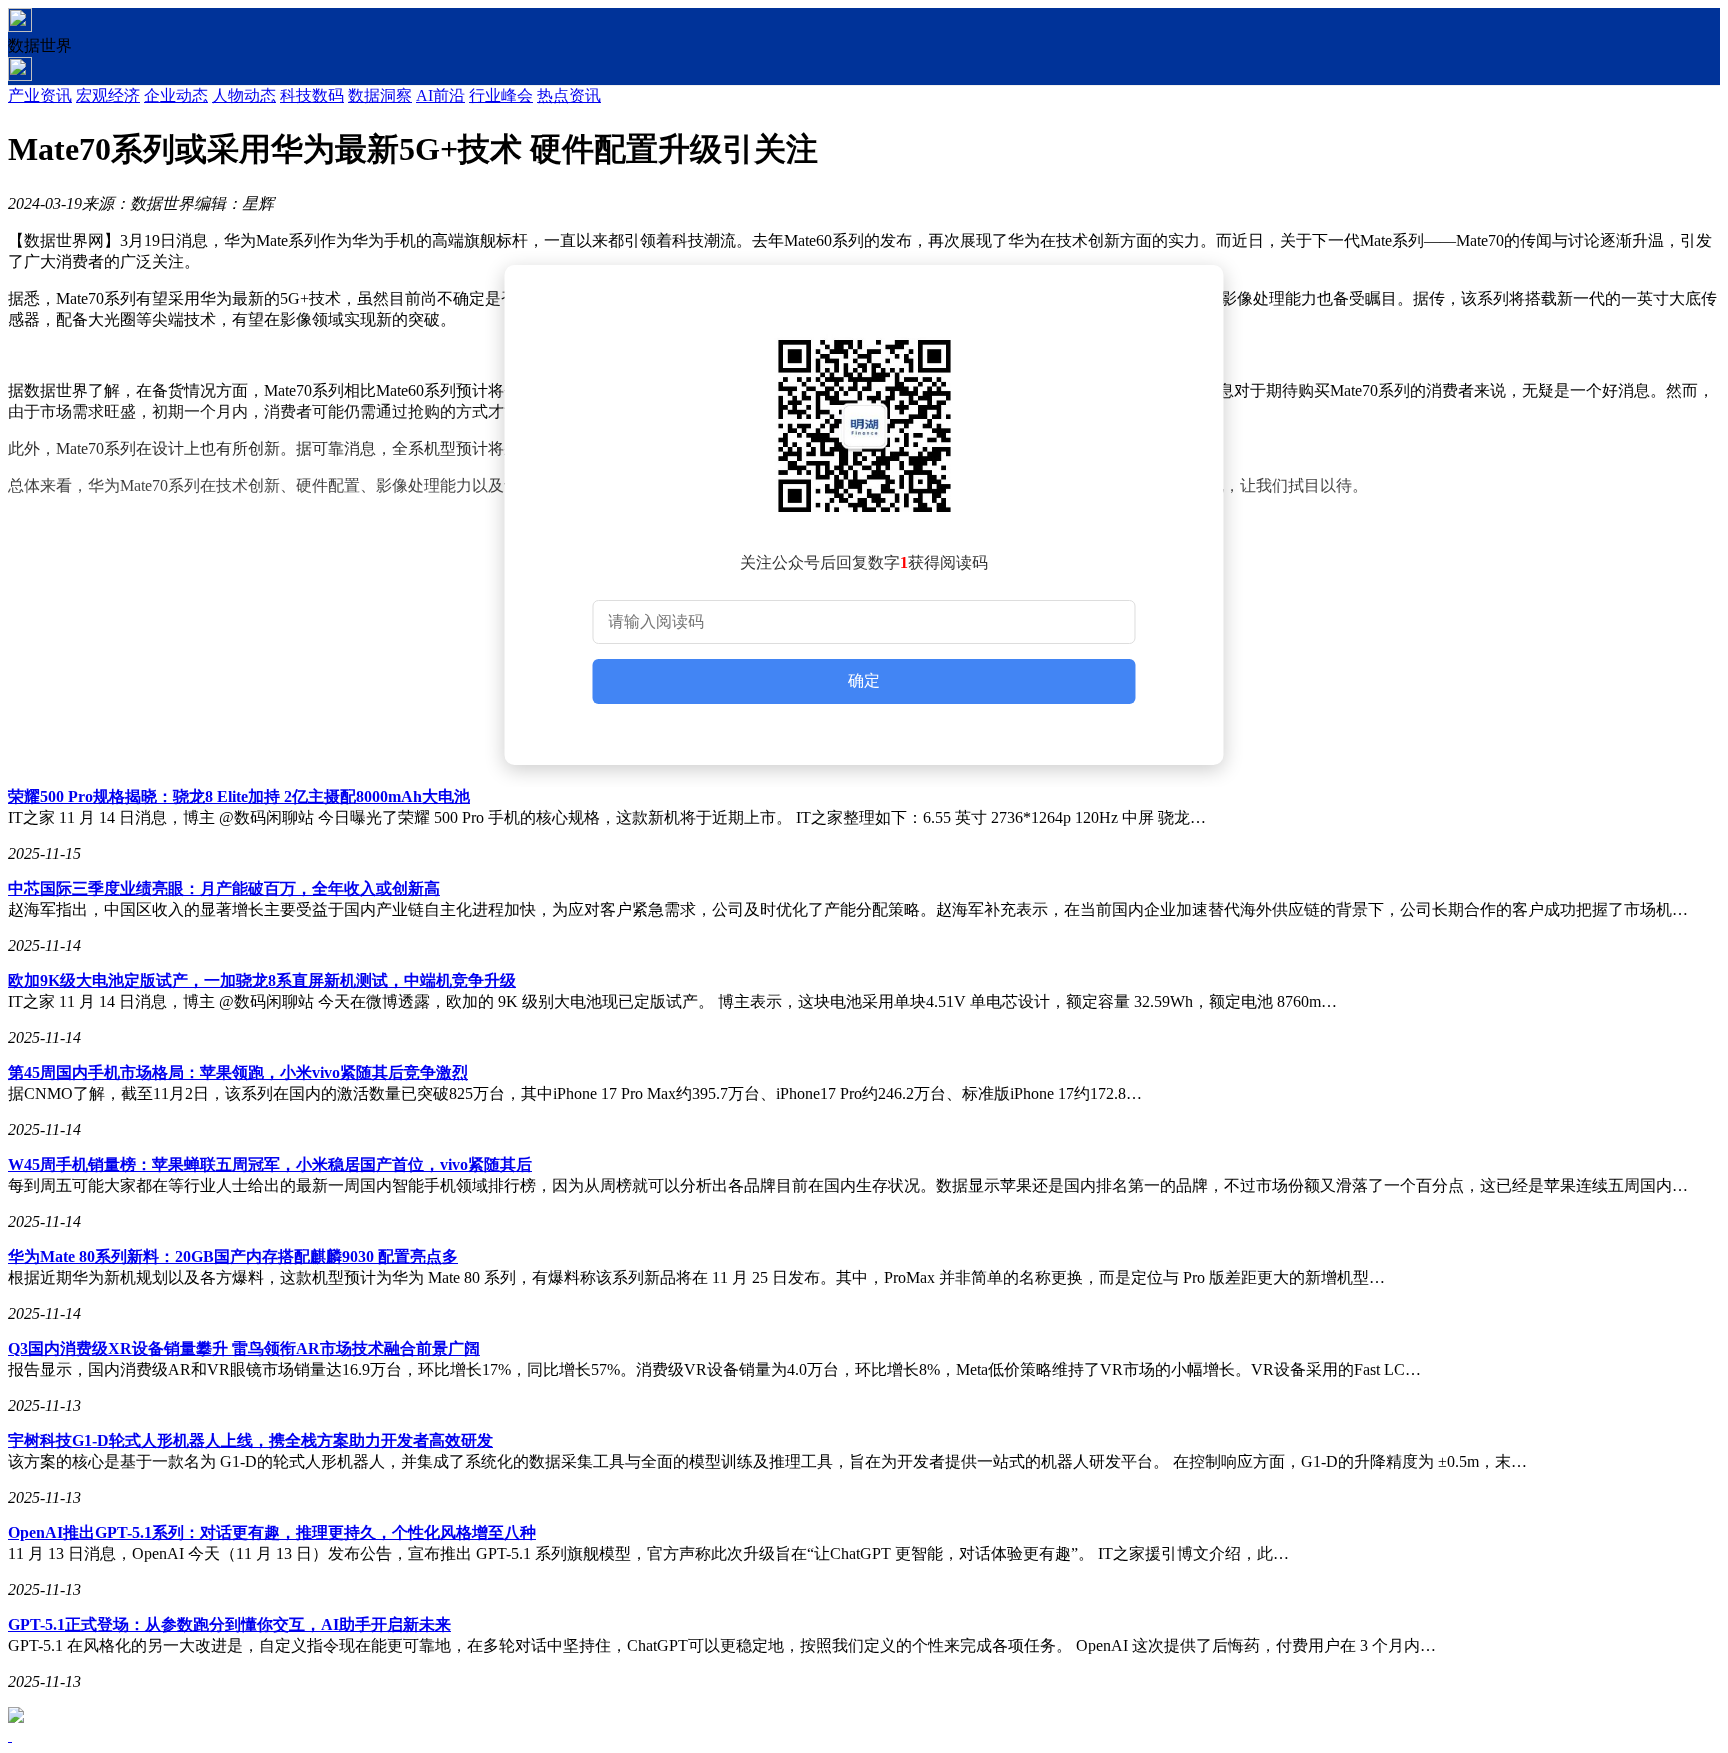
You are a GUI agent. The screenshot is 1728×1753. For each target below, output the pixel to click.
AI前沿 (440, 95)
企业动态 (176, 95)
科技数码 (312, 95)
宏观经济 (108, 95)
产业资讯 (40, 95)
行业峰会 (501, 95)
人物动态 (244, 95)
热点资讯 (569, 95)
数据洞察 (380, 95)
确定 (864, 680)
